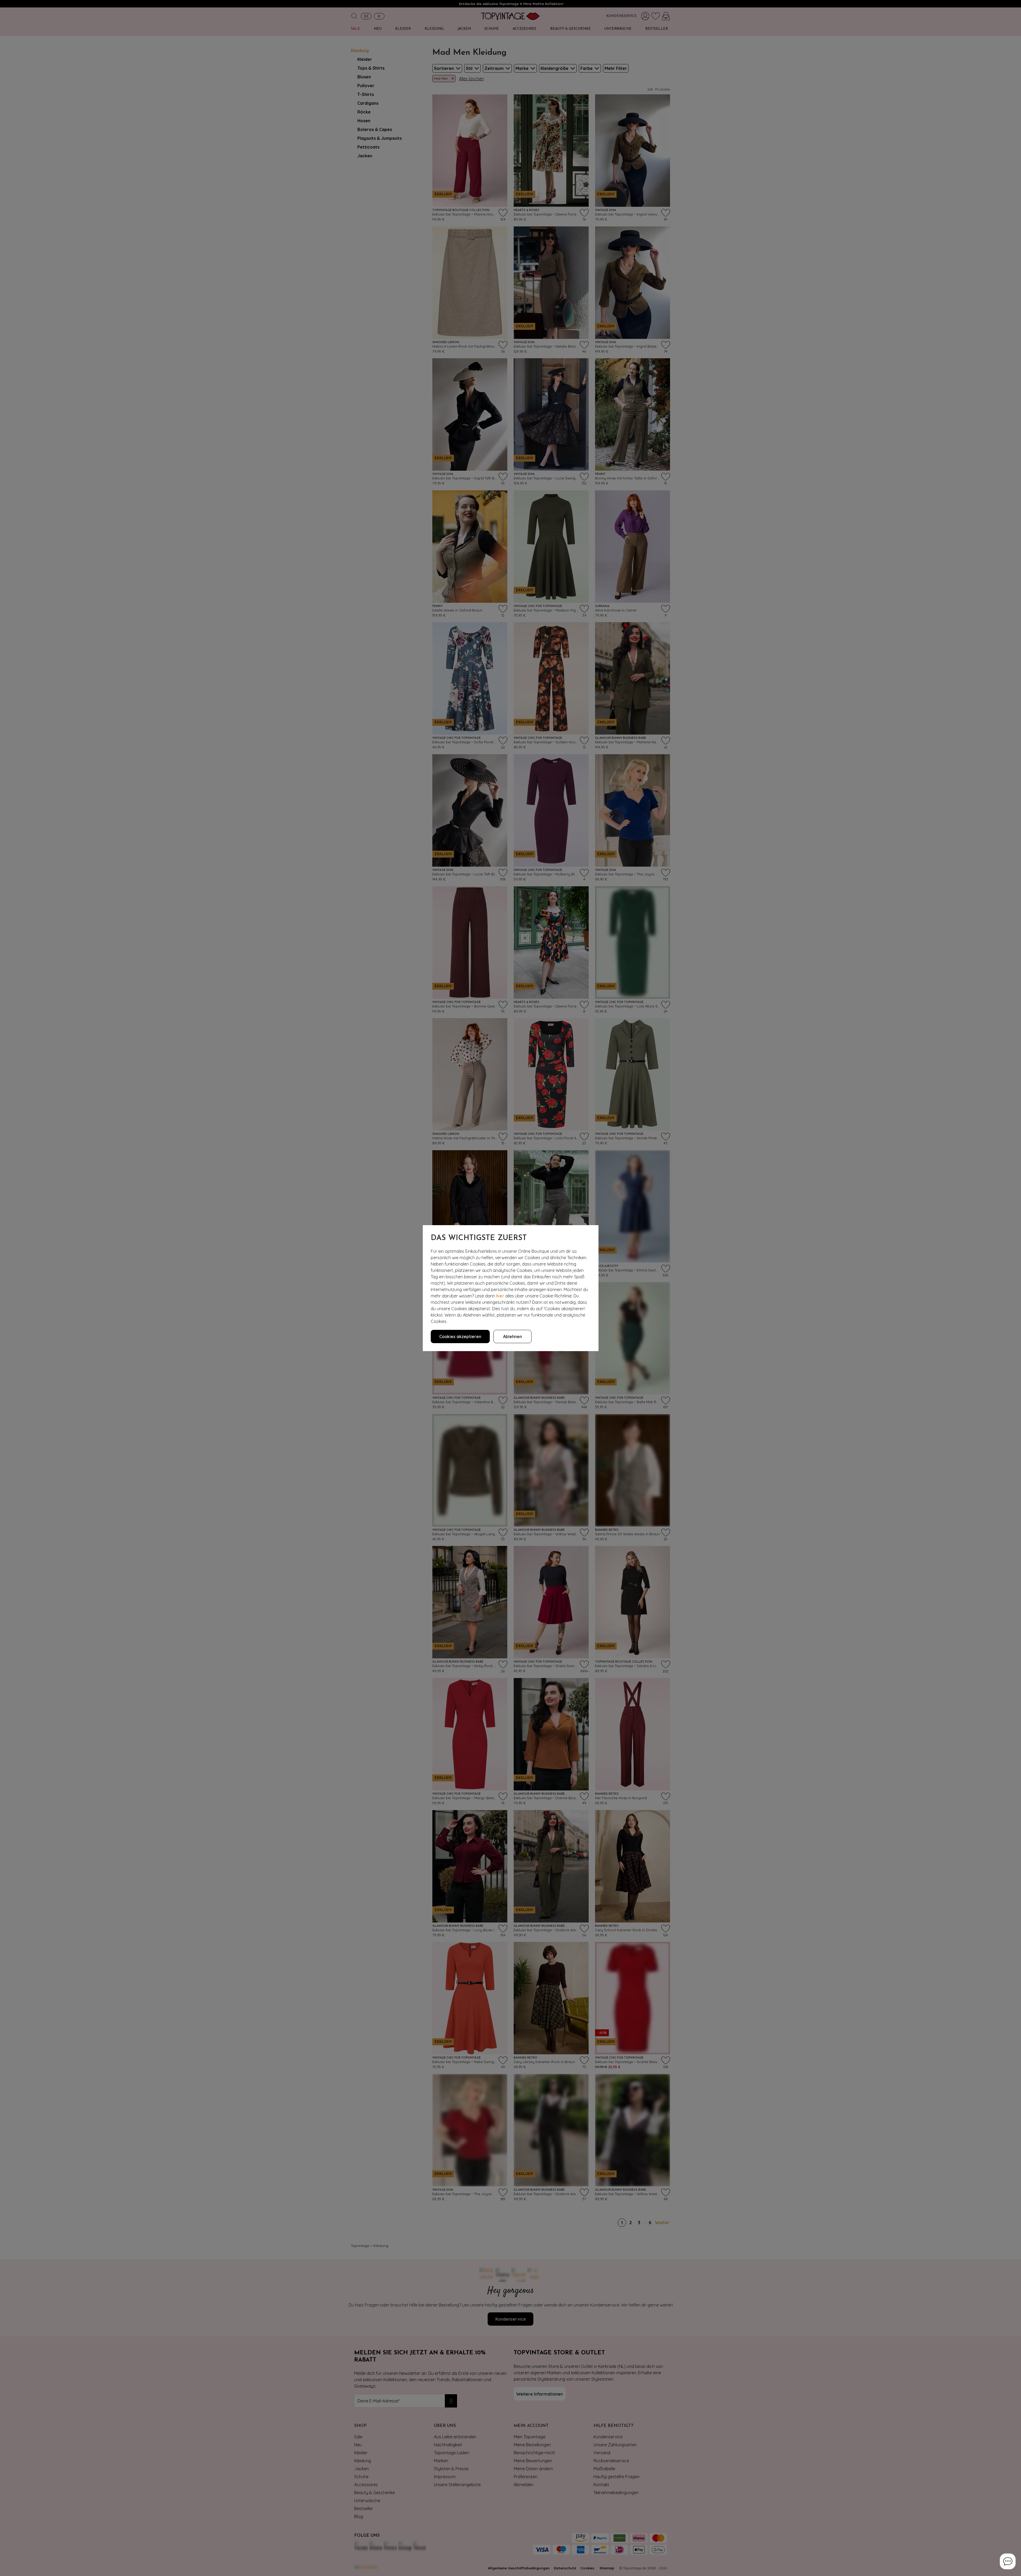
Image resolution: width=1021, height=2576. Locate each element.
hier (500, 1296)
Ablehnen (512, 1337)
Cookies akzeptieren (460, 1337)
